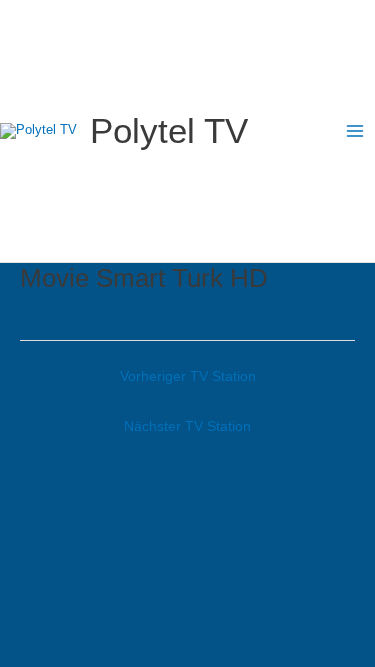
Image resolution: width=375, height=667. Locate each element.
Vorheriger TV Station (188, 376)
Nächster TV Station (187, 426)
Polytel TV (169, 130)
